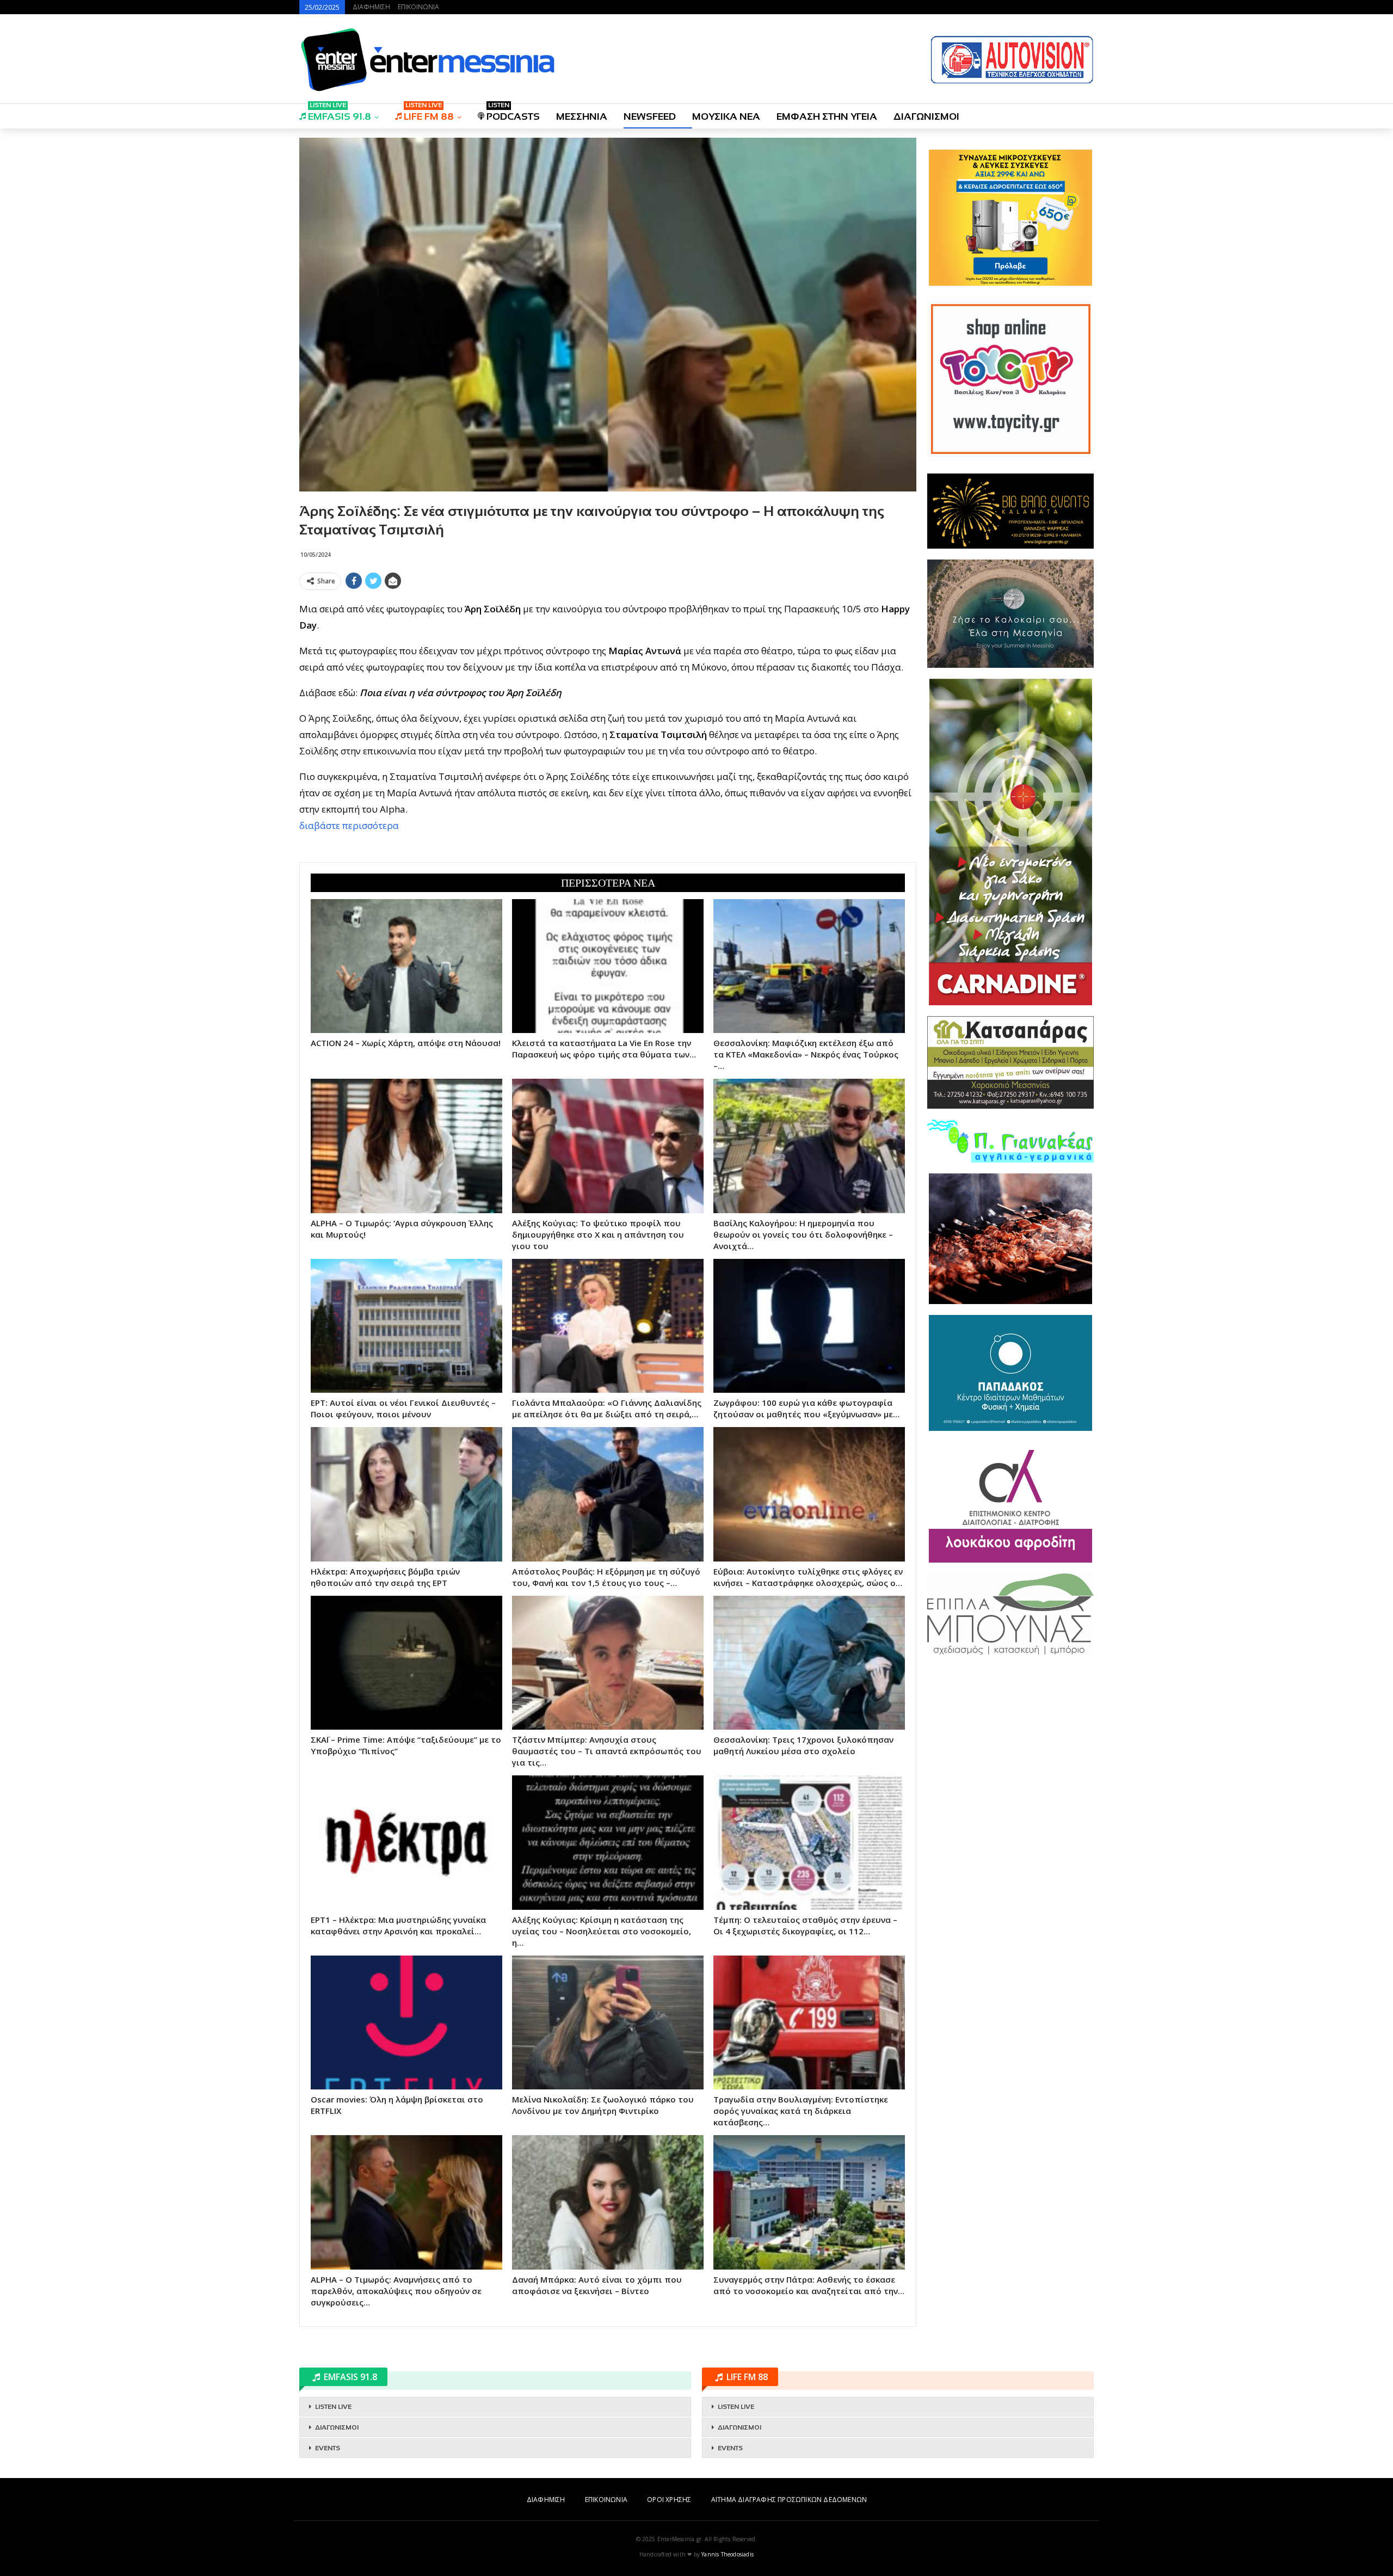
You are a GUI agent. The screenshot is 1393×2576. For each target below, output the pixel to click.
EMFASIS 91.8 (340, 113)
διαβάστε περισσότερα (349, 825)
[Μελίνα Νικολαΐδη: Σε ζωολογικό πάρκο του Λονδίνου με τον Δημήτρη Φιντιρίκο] (608, 2022)
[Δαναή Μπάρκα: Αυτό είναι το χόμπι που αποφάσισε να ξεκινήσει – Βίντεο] (608, 2202)
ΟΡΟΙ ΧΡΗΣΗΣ (669, 2500)
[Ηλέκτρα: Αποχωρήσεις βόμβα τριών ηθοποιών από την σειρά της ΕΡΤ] (406, 1494)
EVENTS (328, 2448)
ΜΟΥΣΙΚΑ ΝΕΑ (726, 116)
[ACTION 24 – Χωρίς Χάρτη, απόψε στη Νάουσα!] (406, 966)
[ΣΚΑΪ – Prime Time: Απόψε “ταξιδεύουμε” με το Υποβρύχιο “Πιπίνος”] (406, 1663)
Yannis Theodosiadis (728, 2554)
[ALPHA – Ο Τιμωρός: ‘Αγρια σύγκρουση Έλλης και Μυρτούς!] (406, 1146)
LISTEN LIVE (333, 2407)
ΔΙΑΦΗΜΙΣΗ (371, 7)
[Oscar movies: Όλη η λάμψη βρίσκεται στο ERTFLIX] (406, 2022)
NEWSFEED (650, 116)
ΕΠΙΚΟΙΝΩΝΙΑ (418, 7)
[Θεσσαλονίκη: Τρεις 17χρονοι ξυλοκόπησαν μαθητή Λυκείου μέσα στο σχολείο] (809, 1663)
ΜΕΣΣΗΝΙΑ (582, 116)
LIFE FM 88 (429, 113)
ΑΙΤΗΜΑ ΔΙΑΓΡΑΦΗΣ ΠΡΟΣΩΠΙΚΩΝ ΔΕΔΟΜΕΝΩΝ (789, 2500)
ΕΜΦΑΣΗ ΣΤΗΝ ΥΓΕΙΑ (827, 116)
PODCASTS (513, 113)
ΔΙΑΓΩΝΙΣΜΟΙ (926, 116)
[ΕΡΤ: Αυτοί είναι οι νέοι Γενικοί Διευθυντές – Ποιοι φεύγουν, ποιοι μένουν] (406, 1326)
